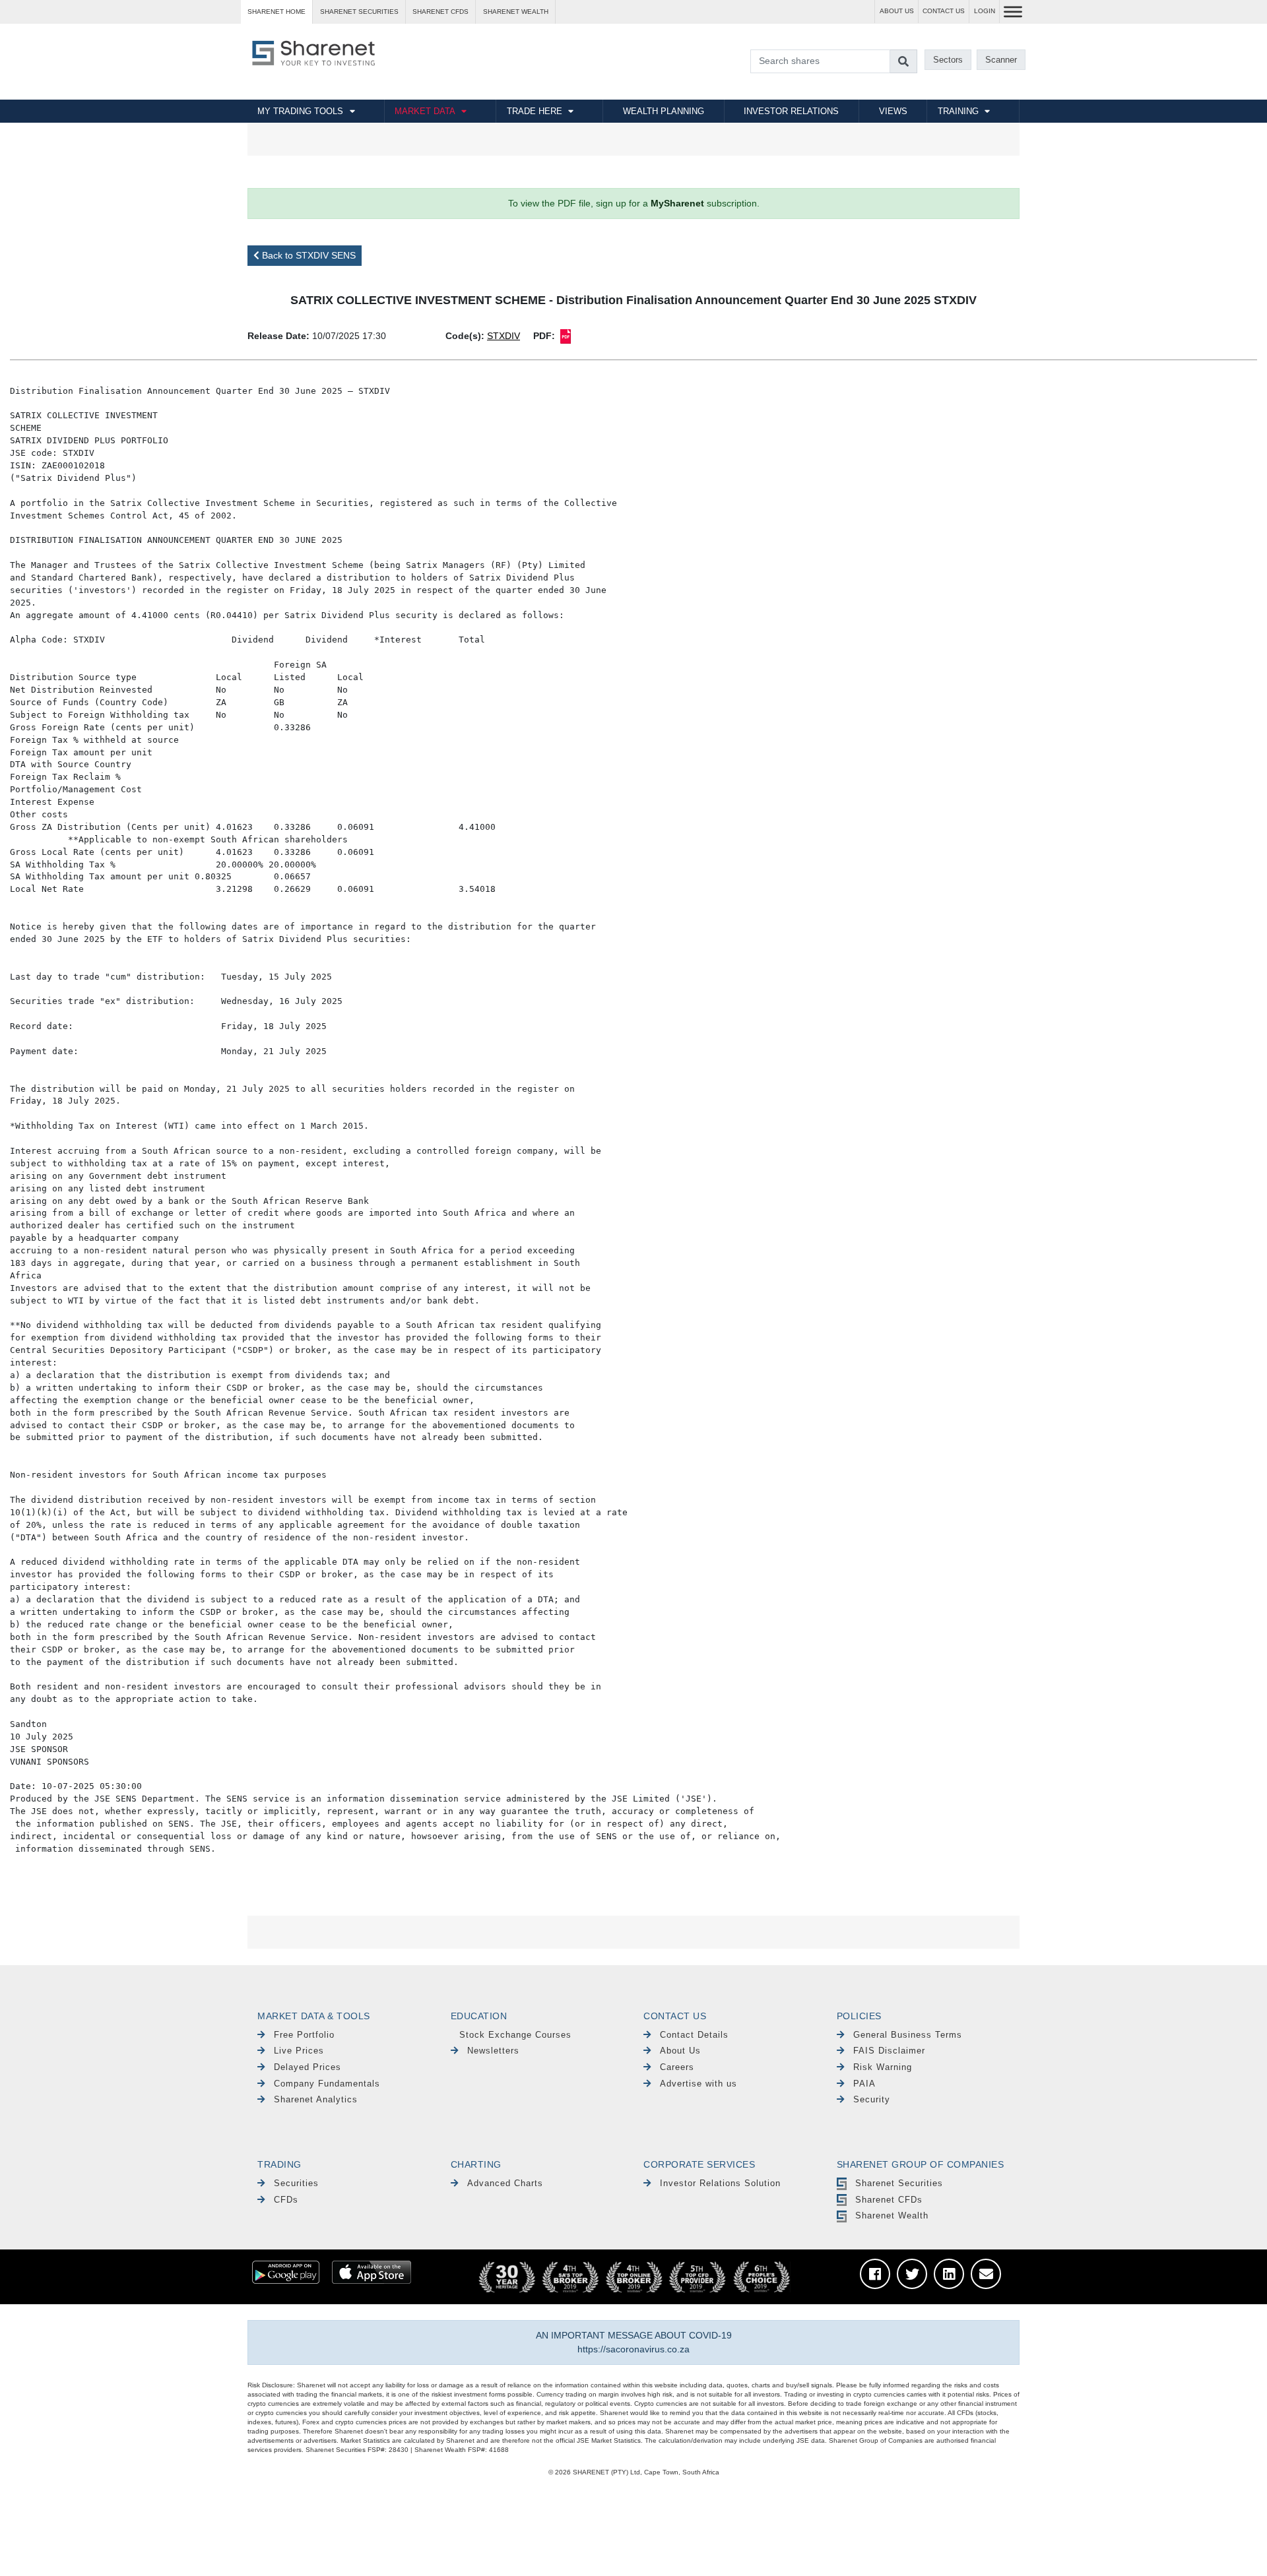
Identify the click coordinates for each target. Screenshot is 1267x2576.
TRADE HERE (535, 111)
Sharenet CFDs (440, 12)
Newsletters (493, 2051)
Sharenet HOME (276, 12)
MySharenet (677, 203)
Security (872, 2099)
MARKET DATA (425, 111)
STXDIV (504, 336)
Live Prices (299, 2051)
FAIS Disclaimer (889, 2051)
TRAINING (958, 111)
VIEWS (893, 111)
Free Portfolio (304, 2035)
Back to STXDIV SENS (308, 255)
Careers (677, 2067)
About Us (680, 2051)
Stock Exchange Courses (515, 2035)
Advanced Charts (505, 2183)
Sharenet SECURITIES (359, 12)
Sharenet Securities (899, 2183)
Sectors (948, 60)
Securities (296, 2183)
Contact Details (694, 2035)
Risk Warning (883, 2067)
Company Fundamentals (327, 2084)
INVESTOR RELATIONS (791, 111)
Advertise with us (698, 2084)
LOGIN (985, 11)
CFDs (286, 2200)
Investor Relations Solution (720, 2183)
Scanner (1001, 60)
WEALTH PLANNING (664, 111)
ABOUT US (897, 11)
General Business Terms (908, 2035)
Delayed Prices (308, 2067)
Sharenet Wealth (892, 2215)
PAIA (864, 2084)
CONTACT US (944, 11)
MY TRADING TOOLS (300, 111)
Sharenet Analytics (316, 2099)
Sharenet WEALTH (516, 12)
